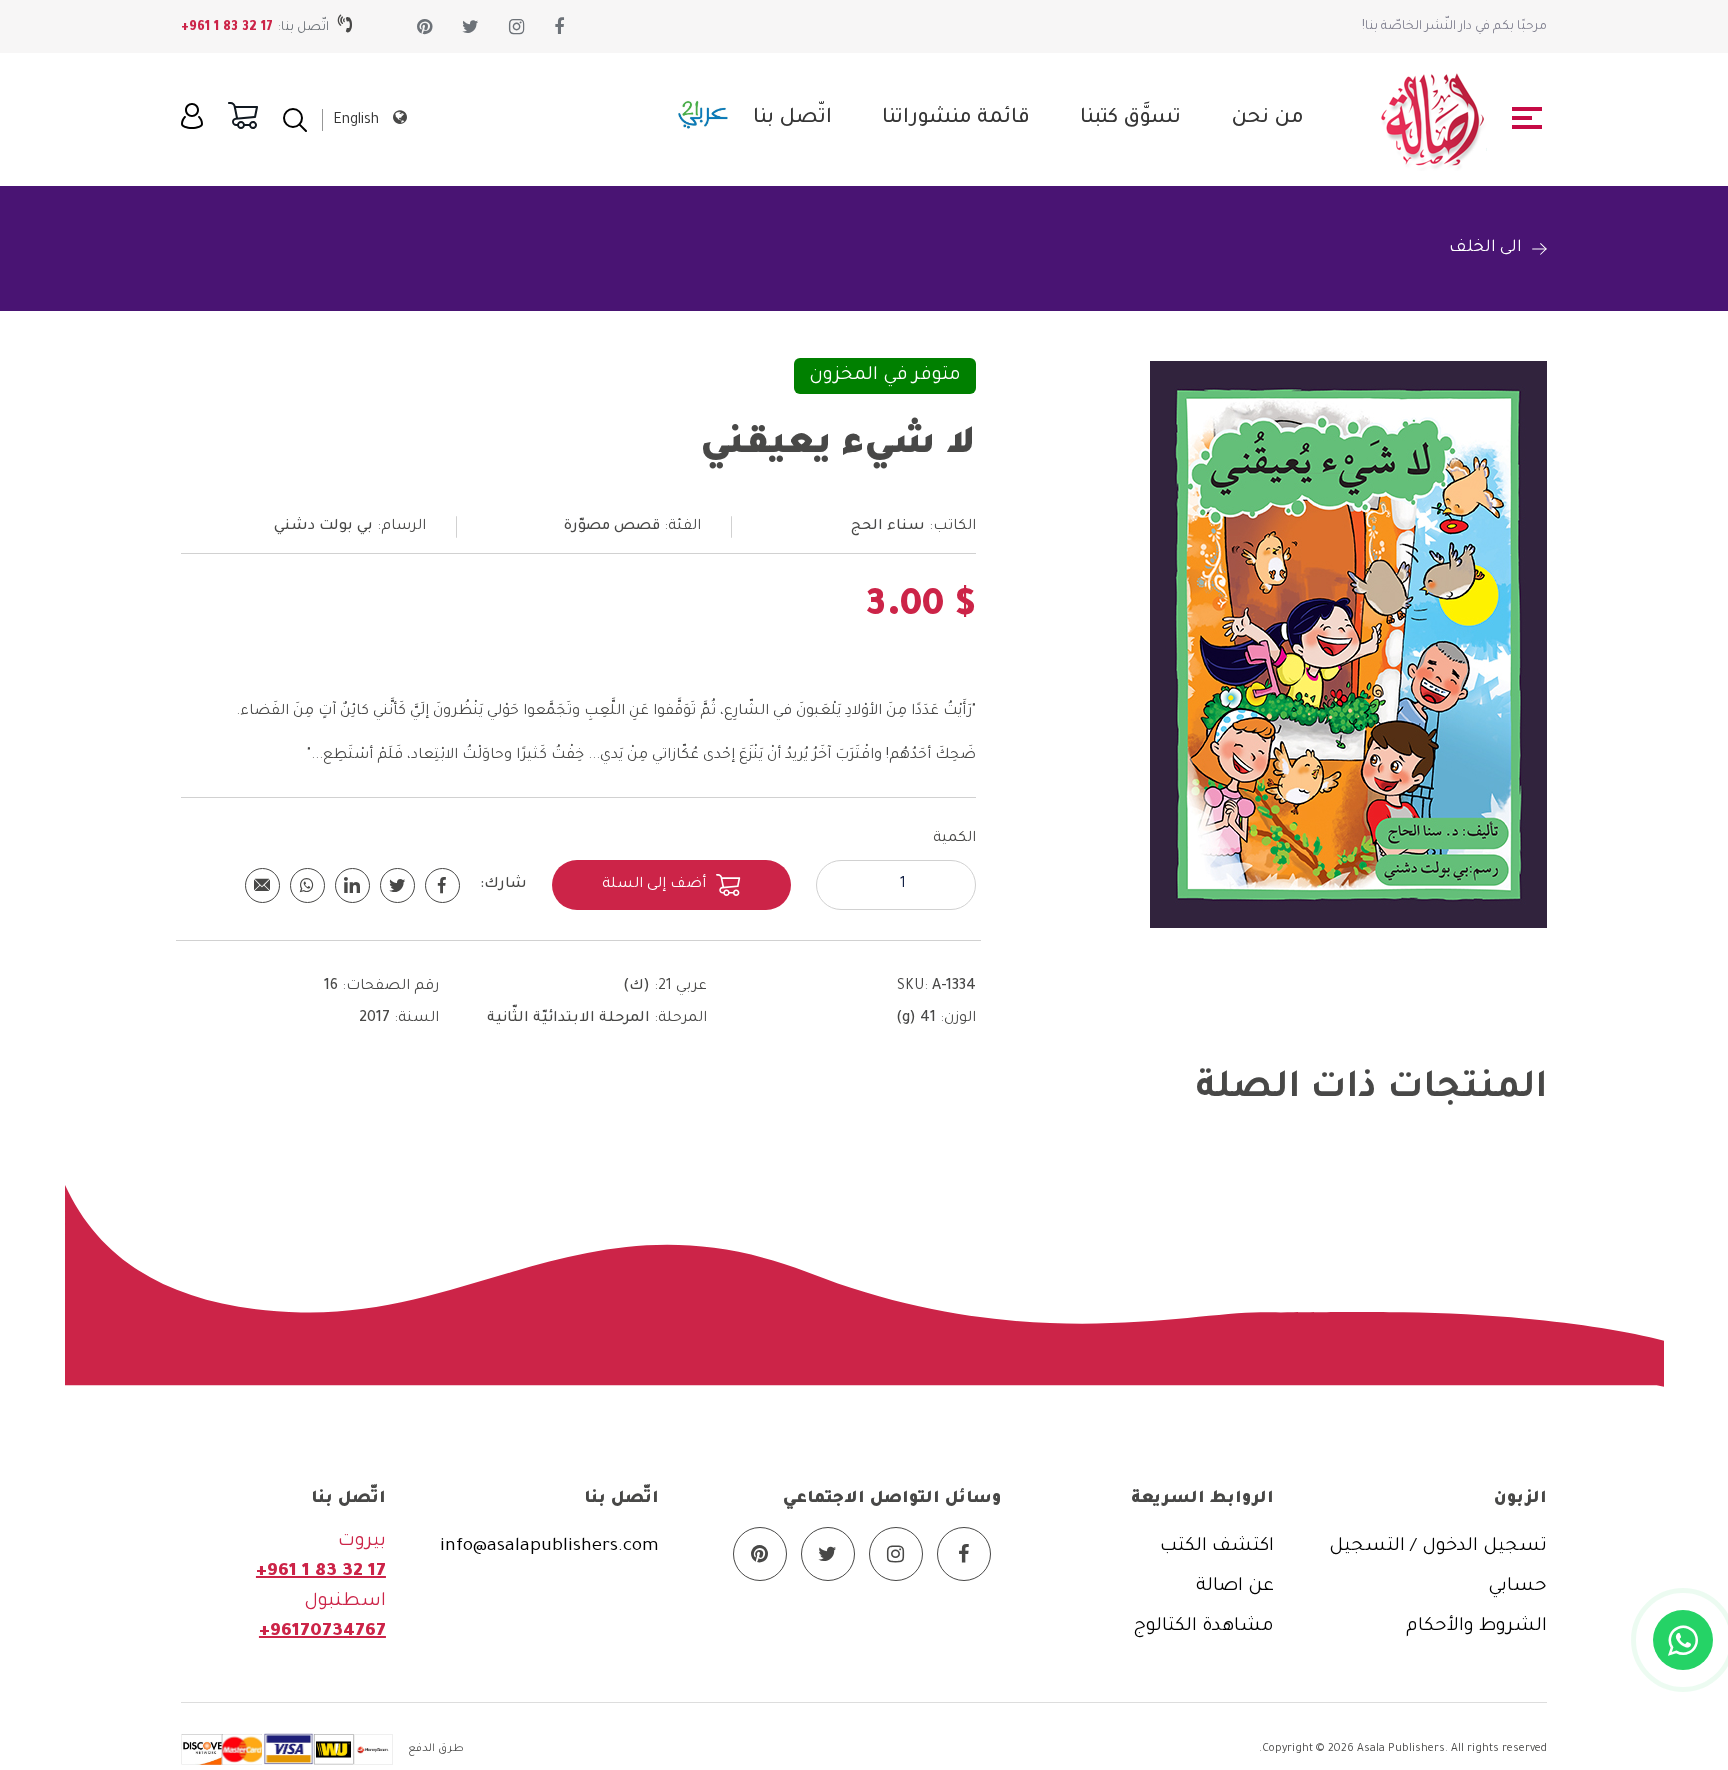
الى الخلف (1485, 248)
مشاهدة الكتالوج (1203, 1627)
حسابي (1517, 1587)
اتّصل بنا (792, 119)
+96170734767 (322, 1632)
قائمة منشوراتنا (956, 119)
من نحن (1267, 119)
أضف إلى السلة (654, 885)
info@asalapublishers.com (549, 1547)
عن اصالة (1235, 1587)
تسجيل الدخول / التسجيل (1438, 1547)
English (356, 121)
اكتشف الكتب (1217, 1547)
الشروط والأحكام (1476, 1627)
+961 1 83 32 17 (227, 28)
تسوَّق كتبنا (1130, 119)
